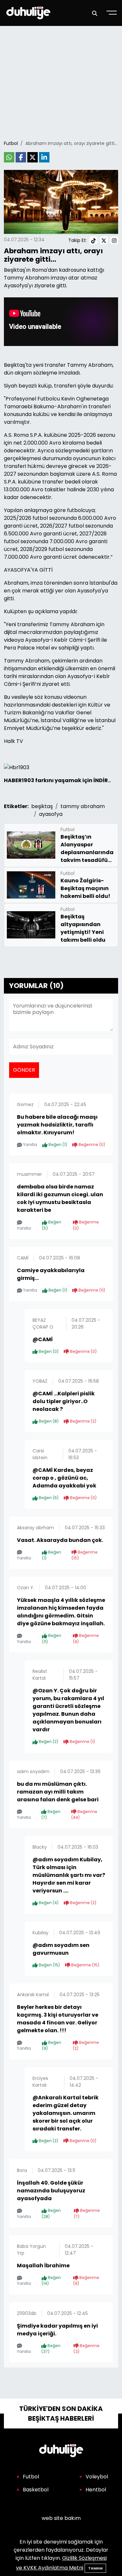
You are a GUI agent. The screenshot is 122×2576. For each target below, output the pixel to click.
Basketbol (36, 2490)
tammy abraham (83, 806)
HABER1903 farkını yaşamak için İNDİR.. (57, 780)
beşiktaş (42, 806)
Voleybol (97, 2477)
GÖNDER (24, 1070)
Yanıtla (30, 1145)
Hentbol (96, 2490)
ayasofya (51, 814)
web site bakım (61, 2518)
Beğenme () (91, 1145)
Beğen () (57, 1145)
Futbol (11, 143)
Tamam (95, 2568)
